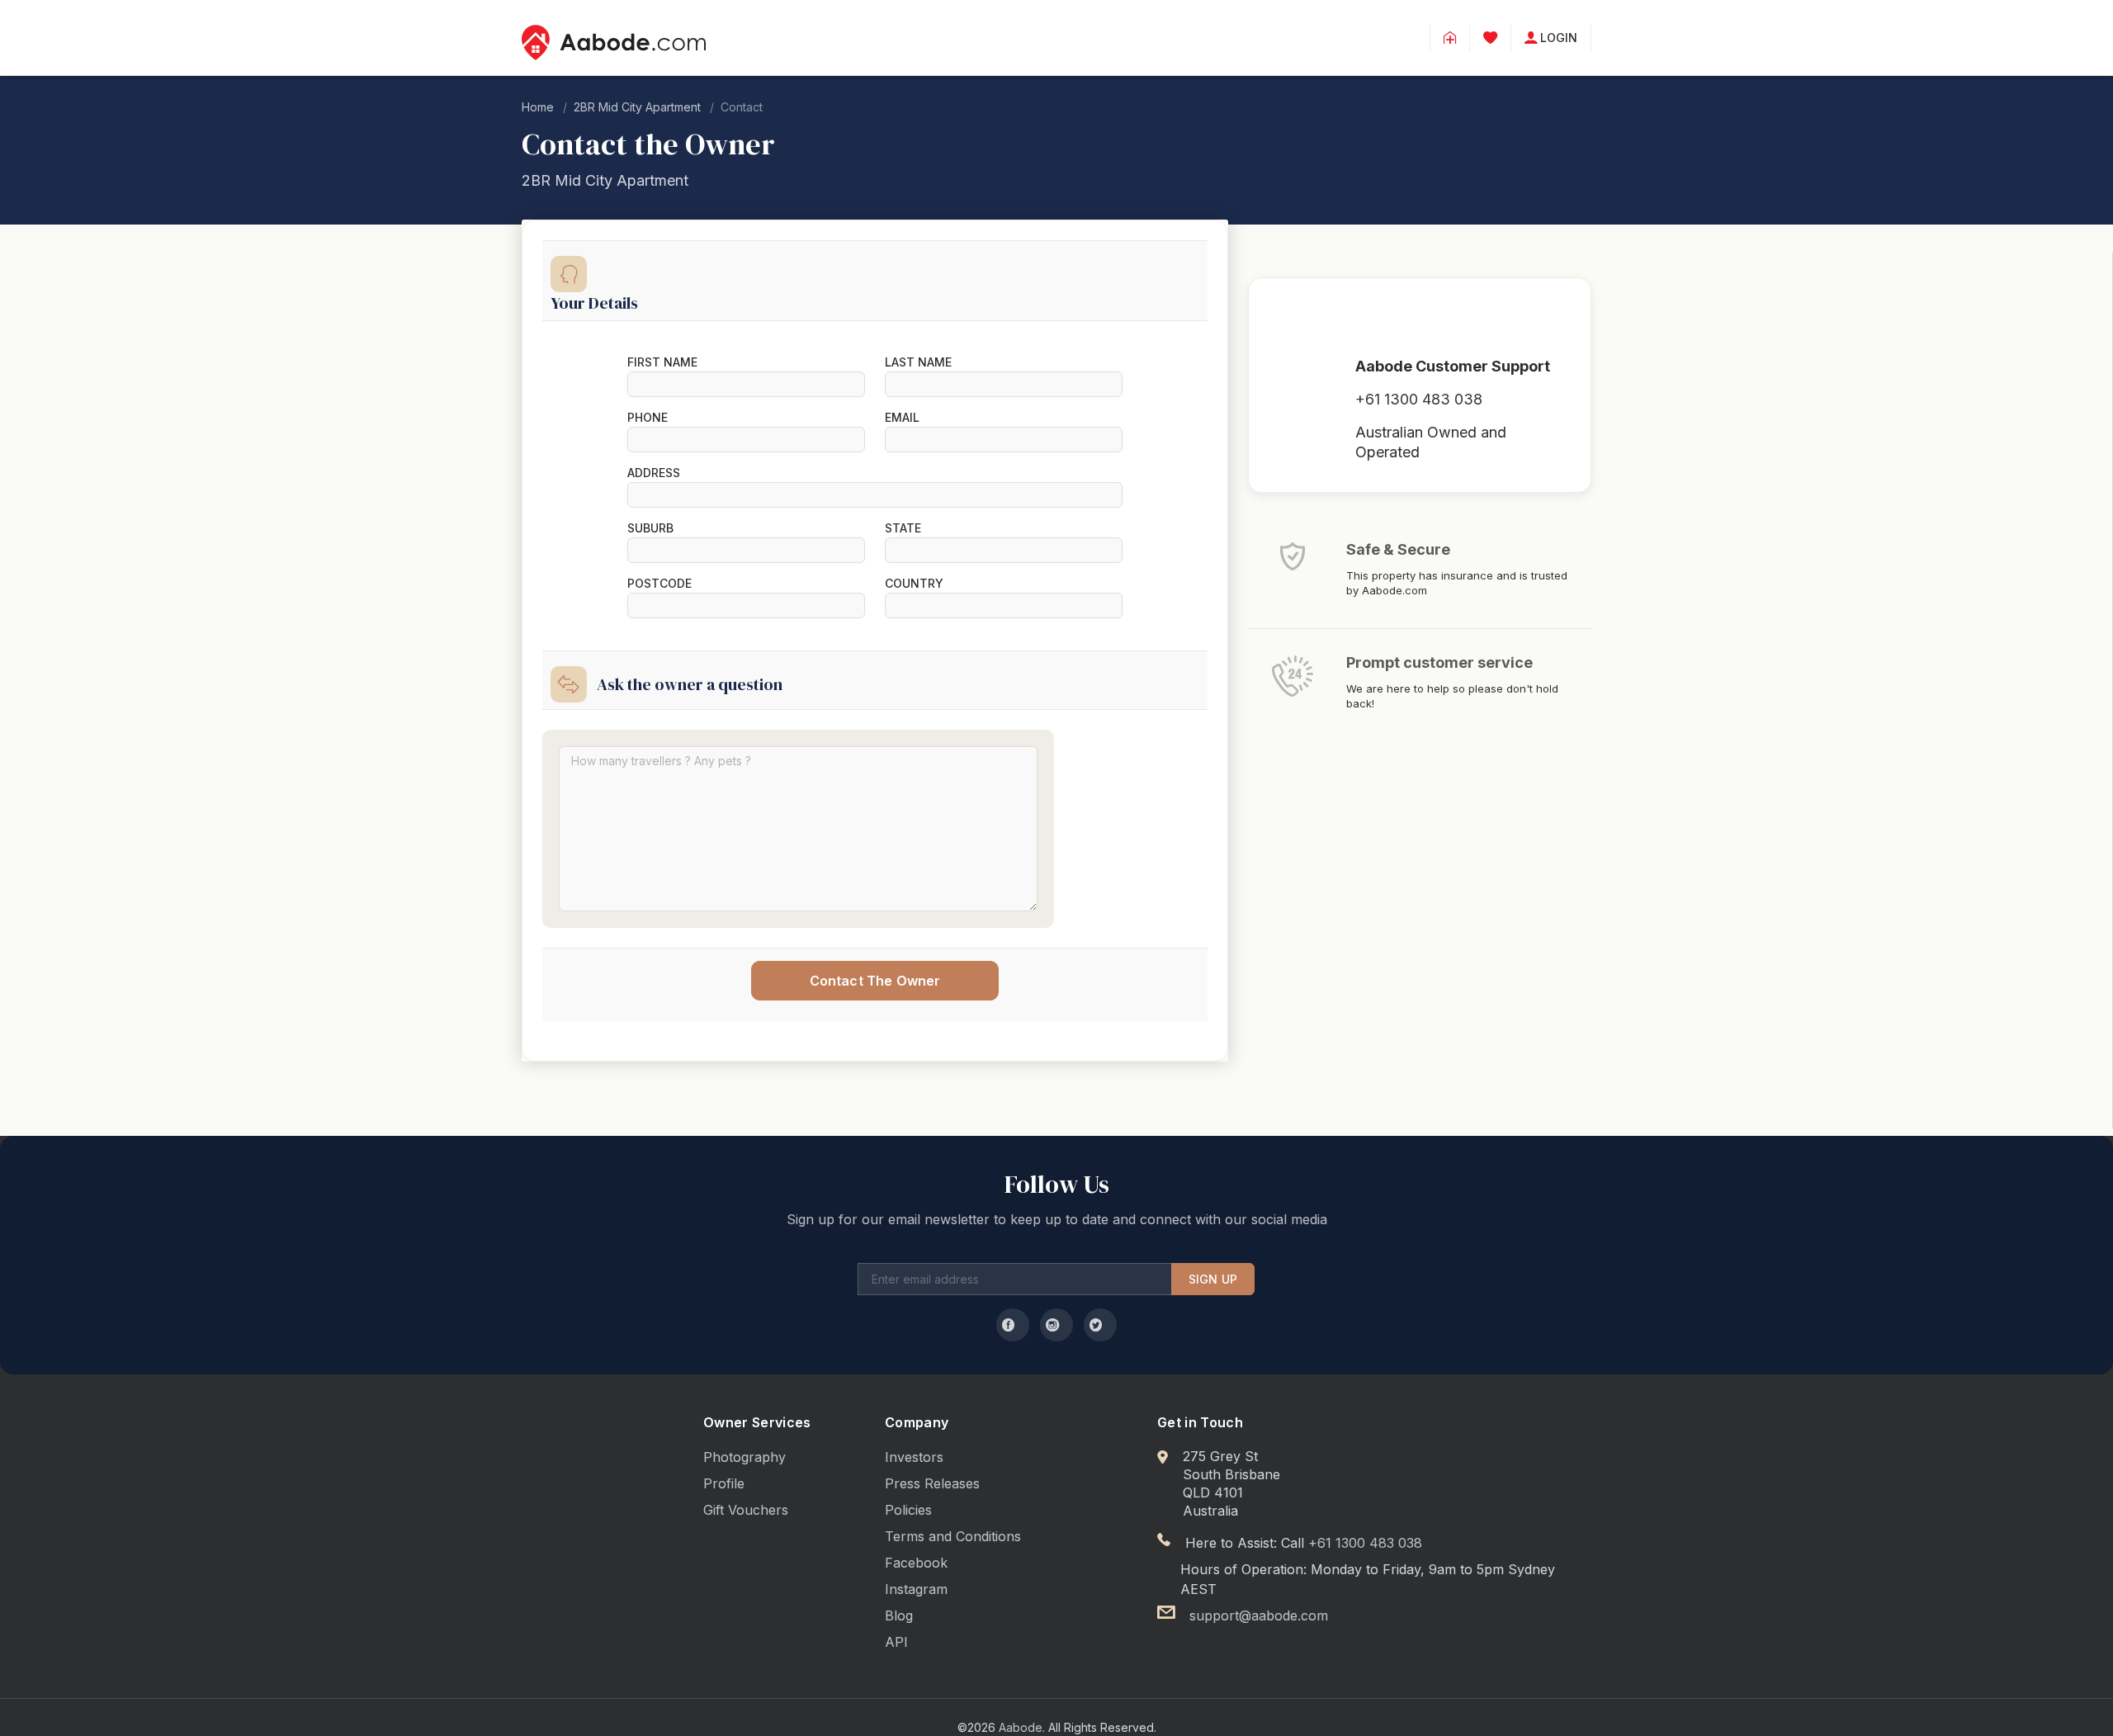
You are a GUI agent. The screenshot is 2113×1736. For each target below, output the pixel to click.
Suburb (650, 528)
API (896, 1642)
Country (914, 584)
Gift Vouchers (746, 1510)
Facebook (916, 1563)
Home (538, 107)
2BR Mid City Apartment (637, 107)
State (903, 528)
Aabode (1021, 1727)
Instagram (916, 1589)
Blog (899, 1615)
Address (654, 473)
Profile (724, 1483)
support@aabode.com (1259, 1615)
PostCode (659, 584)
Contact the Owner (875, 981)
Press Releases (932, 1483)
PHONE (648, 418)
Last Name (918, 362)
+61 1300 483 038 (1419, 399)
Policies (908, 1510)
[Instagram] (1056, 1325)
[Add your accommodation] (1450, 38)
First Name (662, 362)
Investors (914, 1457)
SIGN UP (1213, 1279)
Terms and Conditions (953, 1536)
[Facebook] (1013, 1325)
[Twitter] (1100, 1325)
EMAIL (902, 418)
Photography (745, 1457)
